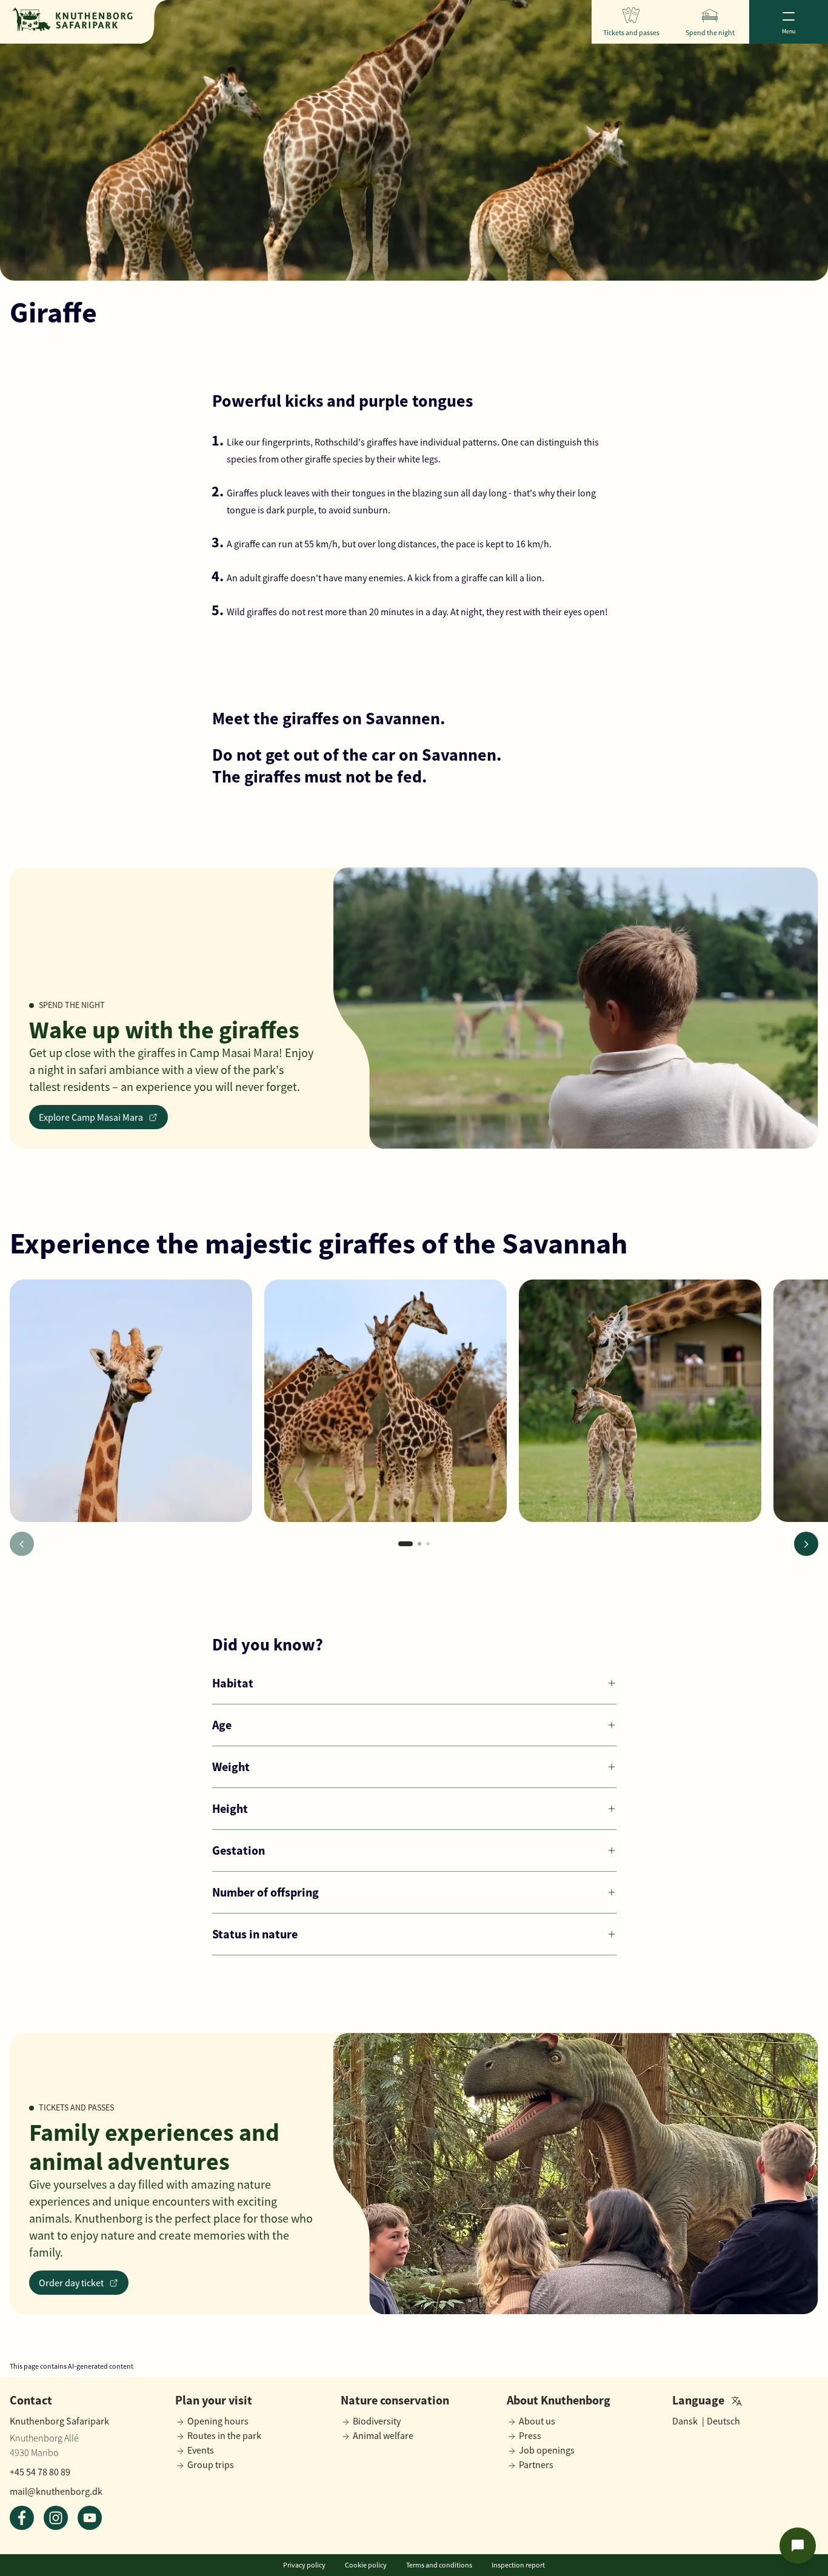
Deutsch (723, 2421)
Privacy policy (304, 2565)
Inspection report (518, 2565)
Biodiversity (377, 2421)
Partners (536, 2464)
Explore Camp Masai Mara (91, 1117)
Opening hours (218, 2421)
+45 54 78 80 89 (40, 2472)
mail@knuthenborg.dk (56, 2491)
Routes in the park (224, 2435)
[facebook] (22, 2518)
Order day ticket (71, 2283)
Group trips (211, 2464)
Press (530, 2435)
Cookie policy (366, 2565)
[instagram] (56, 2518)
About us (537, 2421)
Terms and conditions (439, 2565)
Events (201, 2450)
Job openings (547, 2450)
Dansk (688, 2421)
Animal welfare (383, 2435)
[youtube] (90, 2518)
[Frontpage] (72, 19)
